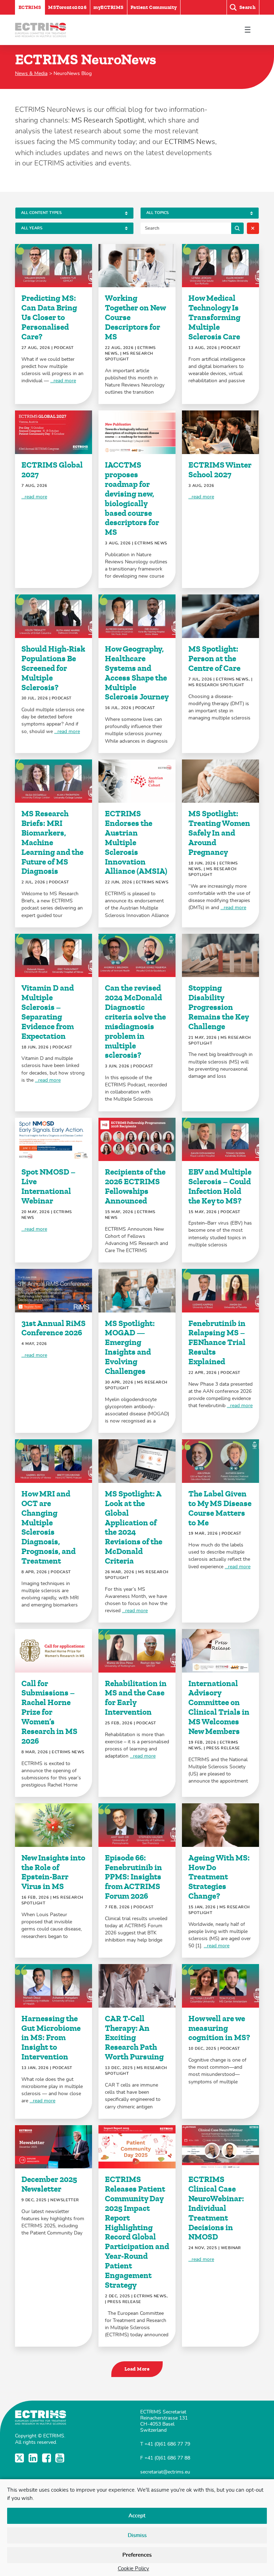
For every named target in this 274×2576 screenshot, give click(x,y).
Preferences (137, 2555)
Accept (137, 2516)
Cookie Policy (133, 2569)
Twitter (20, 2458)
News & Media (31, 73)
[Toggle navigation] (247, 30)
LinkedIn (34, 2458)
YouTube (60, 2458)
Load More (137, 2369)
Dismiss (137, 2535)
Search (237, 228)
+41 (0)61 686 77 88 (167, 2458)
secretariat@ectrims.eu (165, 2472)
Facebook (47, 2458)
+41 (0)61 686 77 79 (167, 2444)
